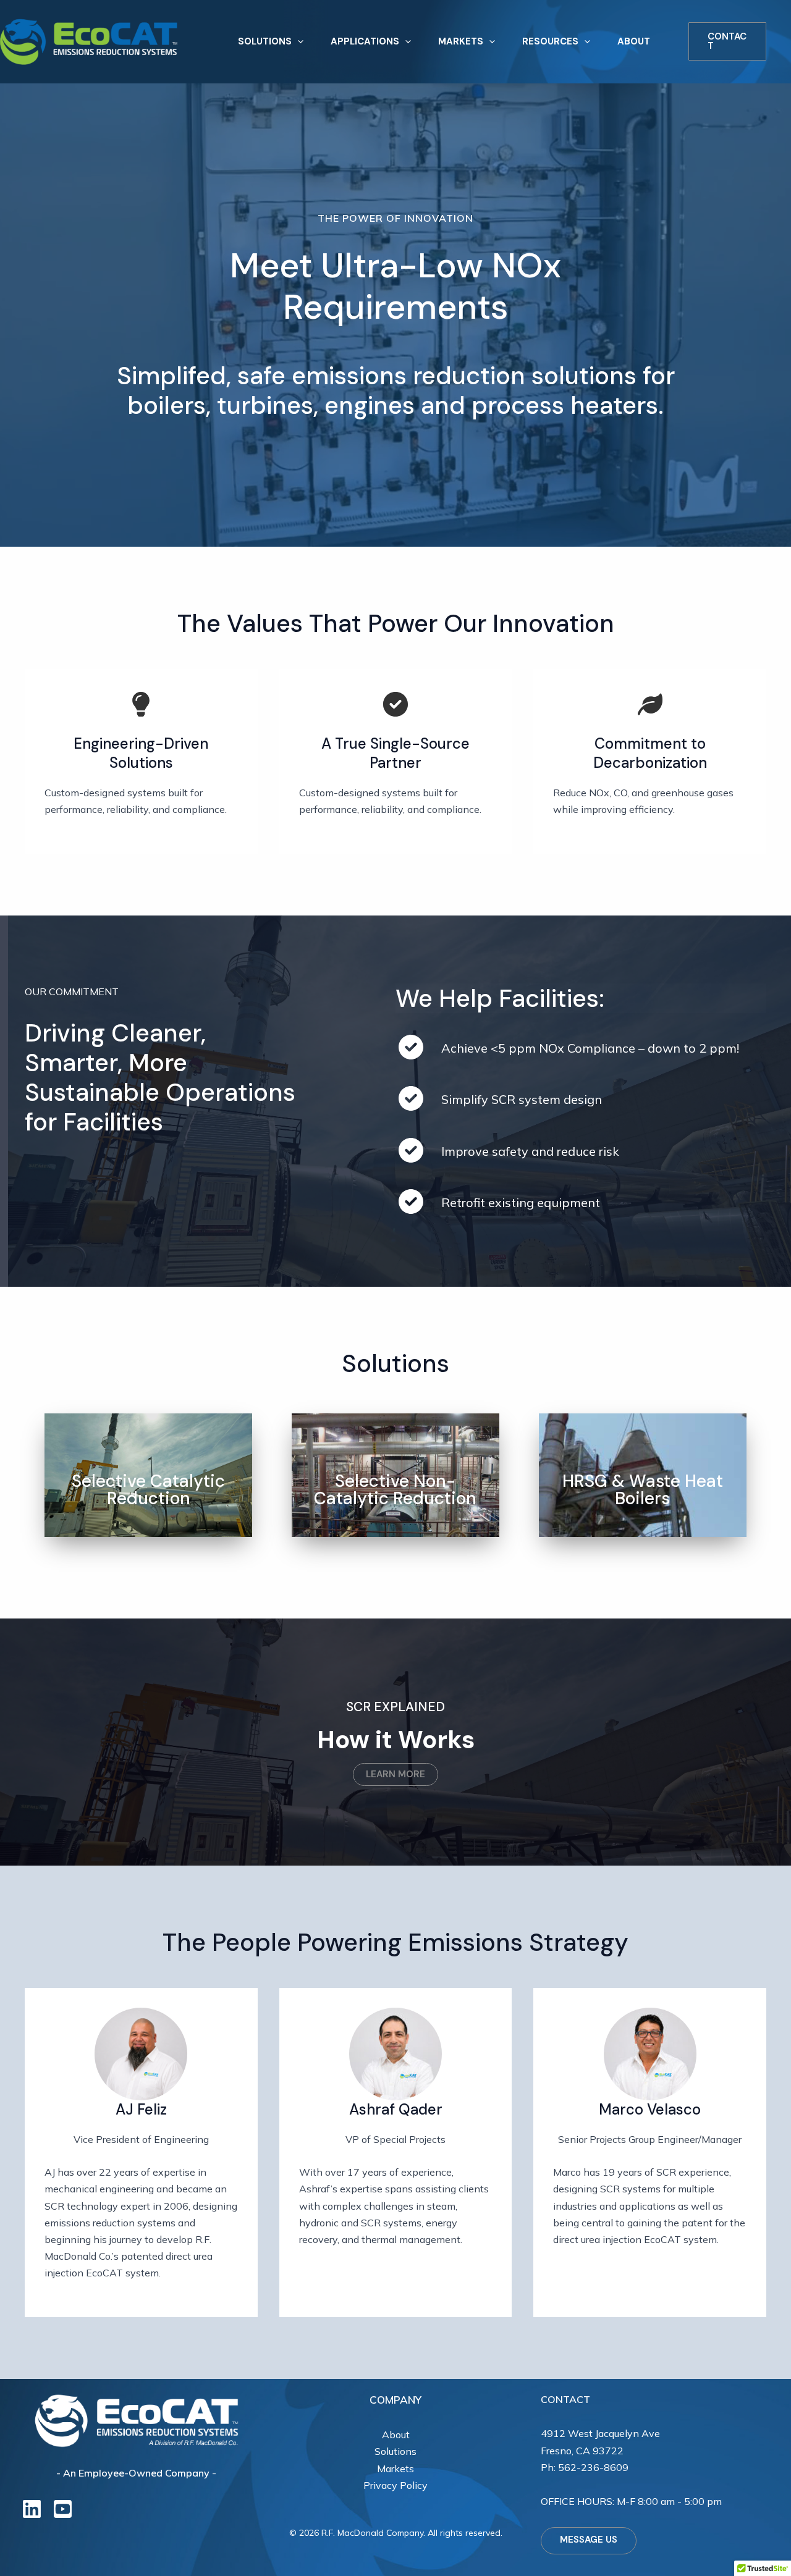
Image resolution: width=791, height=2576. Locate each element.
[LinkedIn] (32, 2509)
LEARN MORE (395, 1774)
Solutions (395, 2451)
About (396, 2435)
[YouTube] (63, 2509)
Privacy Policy (395, 2485)
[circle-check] (395, 704)
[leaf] (650, 704)
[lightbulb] (141, 704)
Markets (395, 2469)
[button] (298, 42)
